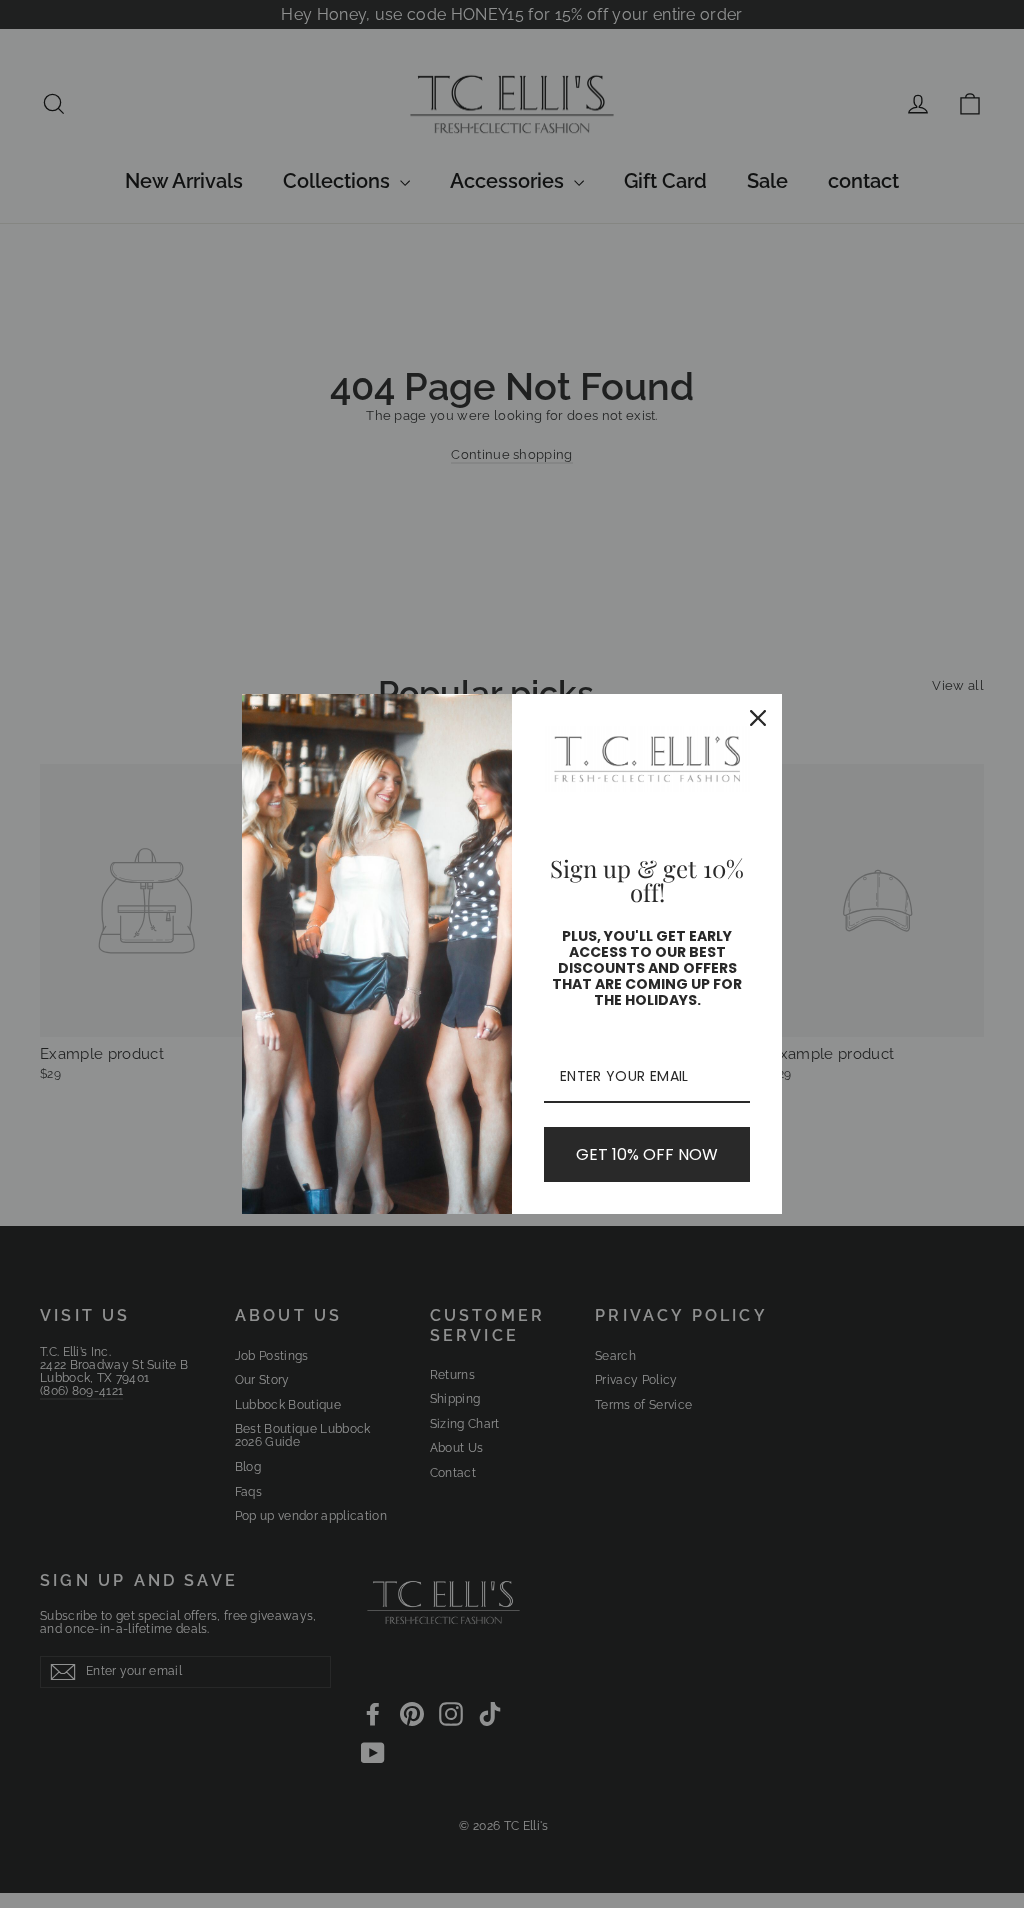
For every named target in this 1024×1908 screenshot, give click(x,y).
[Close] (758, 718)
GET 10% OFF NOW (647, 1154)
